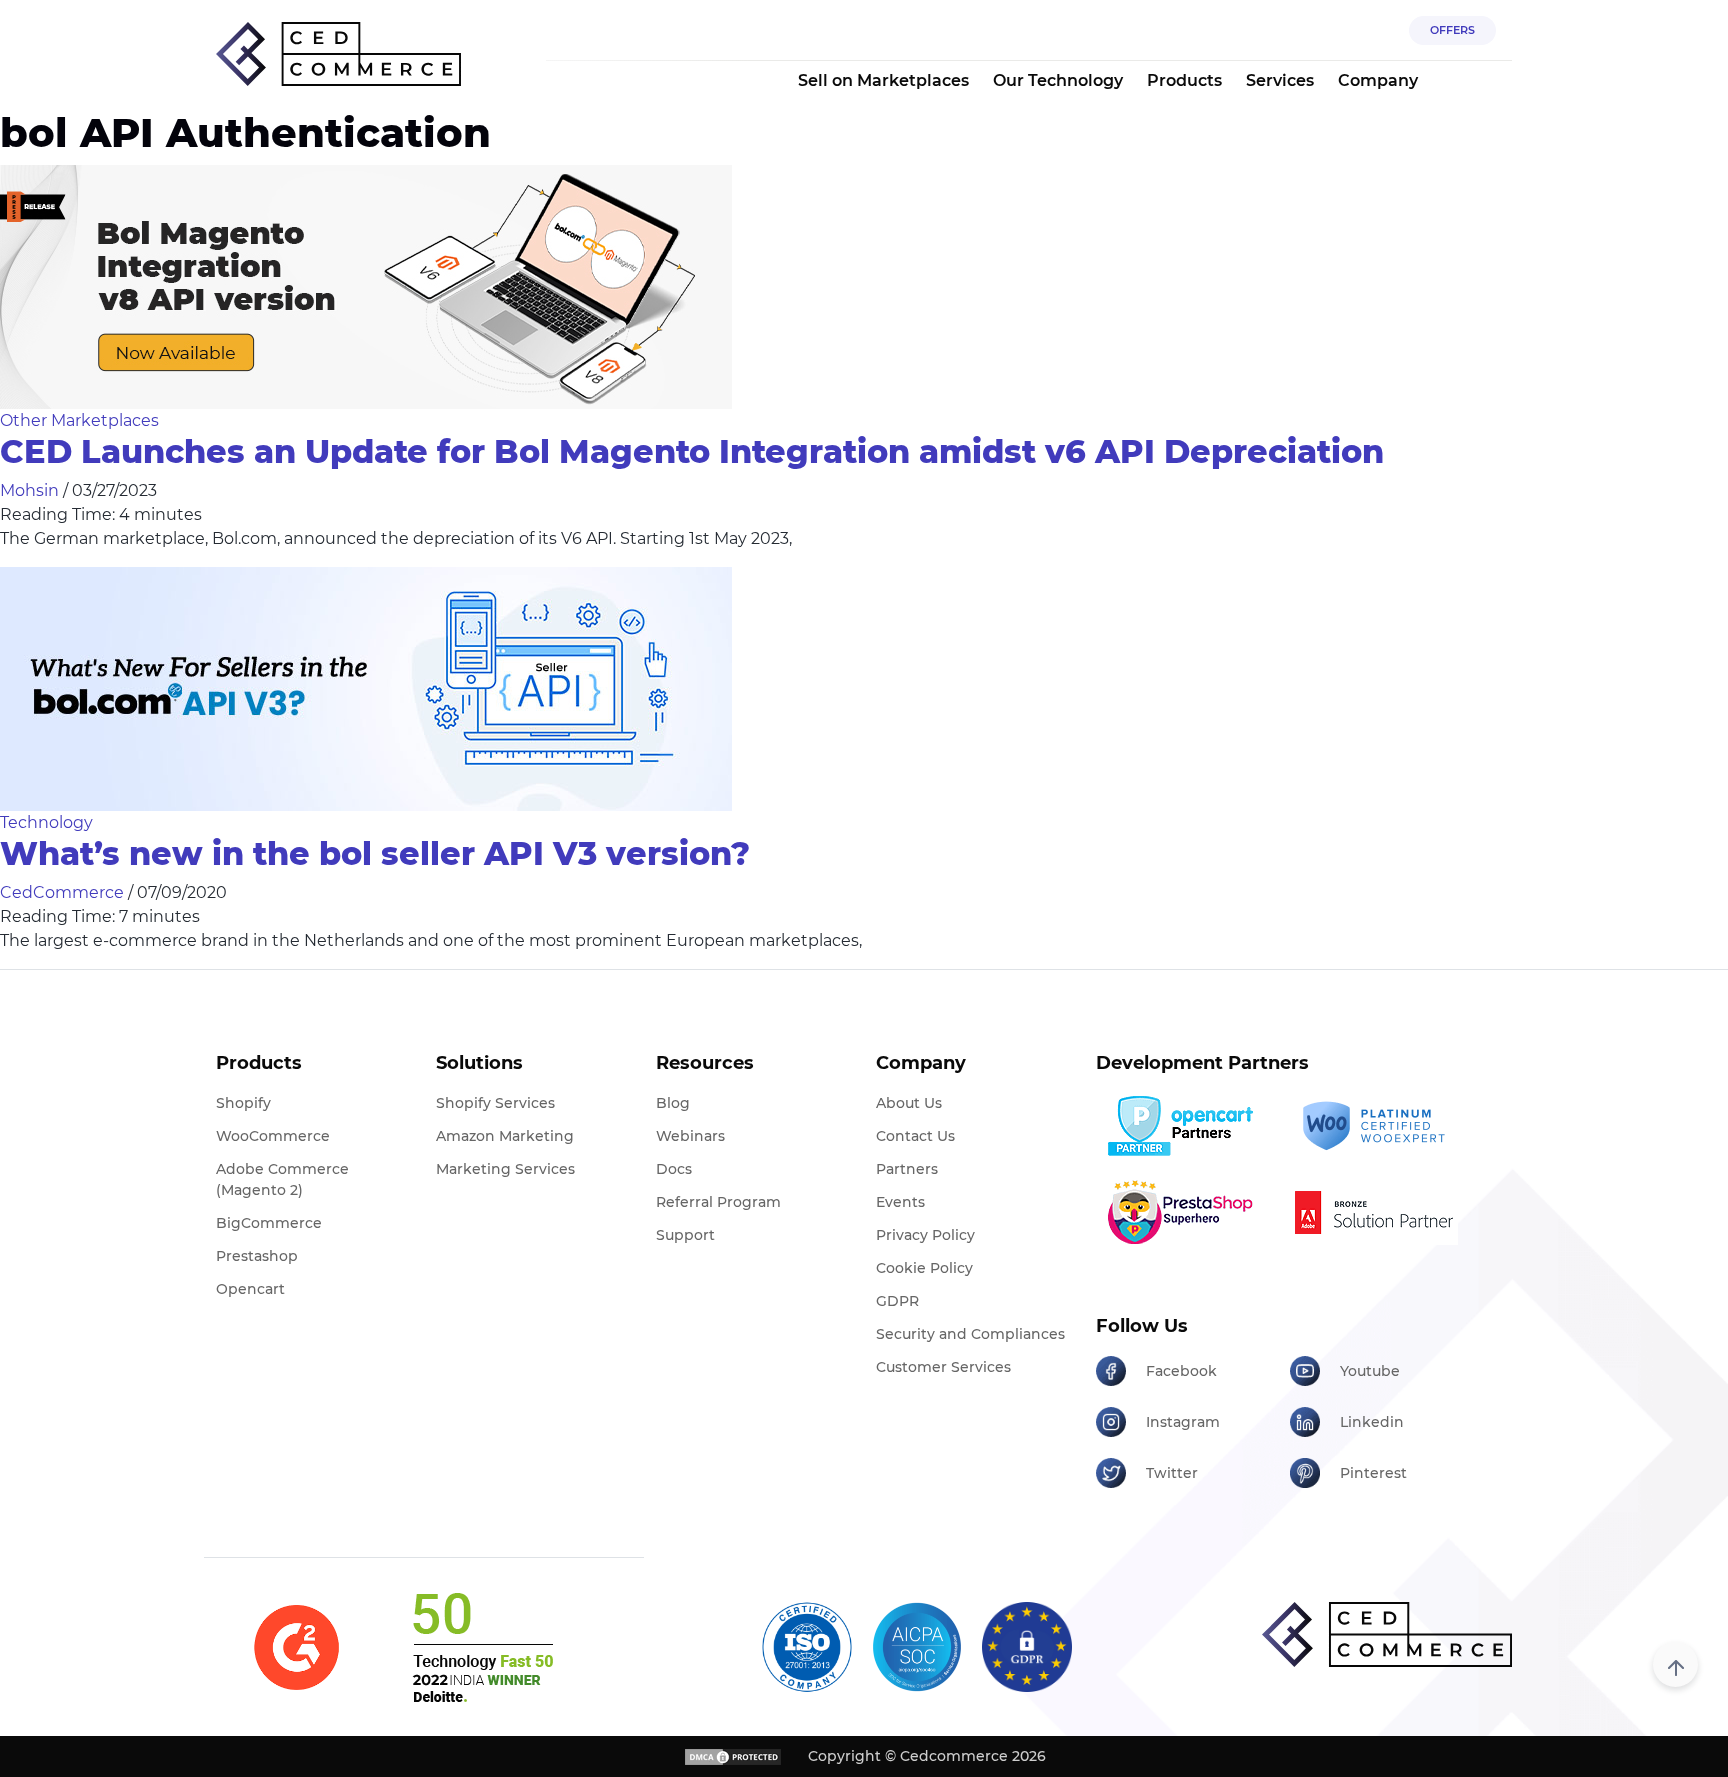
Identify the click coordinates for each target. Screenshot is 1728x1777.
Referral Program (718, 1202)
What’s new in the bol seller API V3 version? (375, 853)
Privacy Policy (925, 1235)
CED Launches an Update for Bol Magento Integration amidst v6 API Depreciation (692, 451)
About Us (909, 1103)
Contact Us (915, 1136)
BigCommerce (269, 1223)
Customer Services (943, 1367)
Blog (673, 1103)
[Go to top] (1675, 1664)
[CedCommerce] (338, 54)
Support (685, 1235)
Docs (674, 1169)
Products (1184, 80)
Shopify (243, 1103)
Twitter (1172, 1473)
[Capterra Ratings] (296, 1647)
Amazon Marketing (505, 1136)
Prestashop (257, 1256)
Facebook (1181, 1371)
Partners (907, 1169)
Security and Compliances (970, 1334)
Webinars (690, 1136)
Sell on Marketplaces (883, 80)
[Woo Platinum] (1379, 1126)
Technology (46, 822)
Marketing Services (505, 1169)
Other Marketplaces (79, 420)
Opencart (250, 1289)
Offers (1452, 30)
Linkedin (1372, 1422)
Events (900, 1202)
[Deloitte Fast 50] (481, 1647)
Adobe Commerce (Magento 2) (282, 1179)
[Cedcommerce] (1387, 1634)
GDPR (897, 1301)
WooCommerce (273, 1136)
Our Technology (1058, 80)
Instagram (1183, 1422)
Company (1378, 80)
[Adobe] (1379, 1212)
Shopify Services (495, 1103)
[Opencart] (1185, 1126)
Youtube (1370, 1371)
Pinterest (1373, 1473)
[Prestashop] (1185, 1212)
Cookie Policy (924, 1268)
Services (1280, 80)
